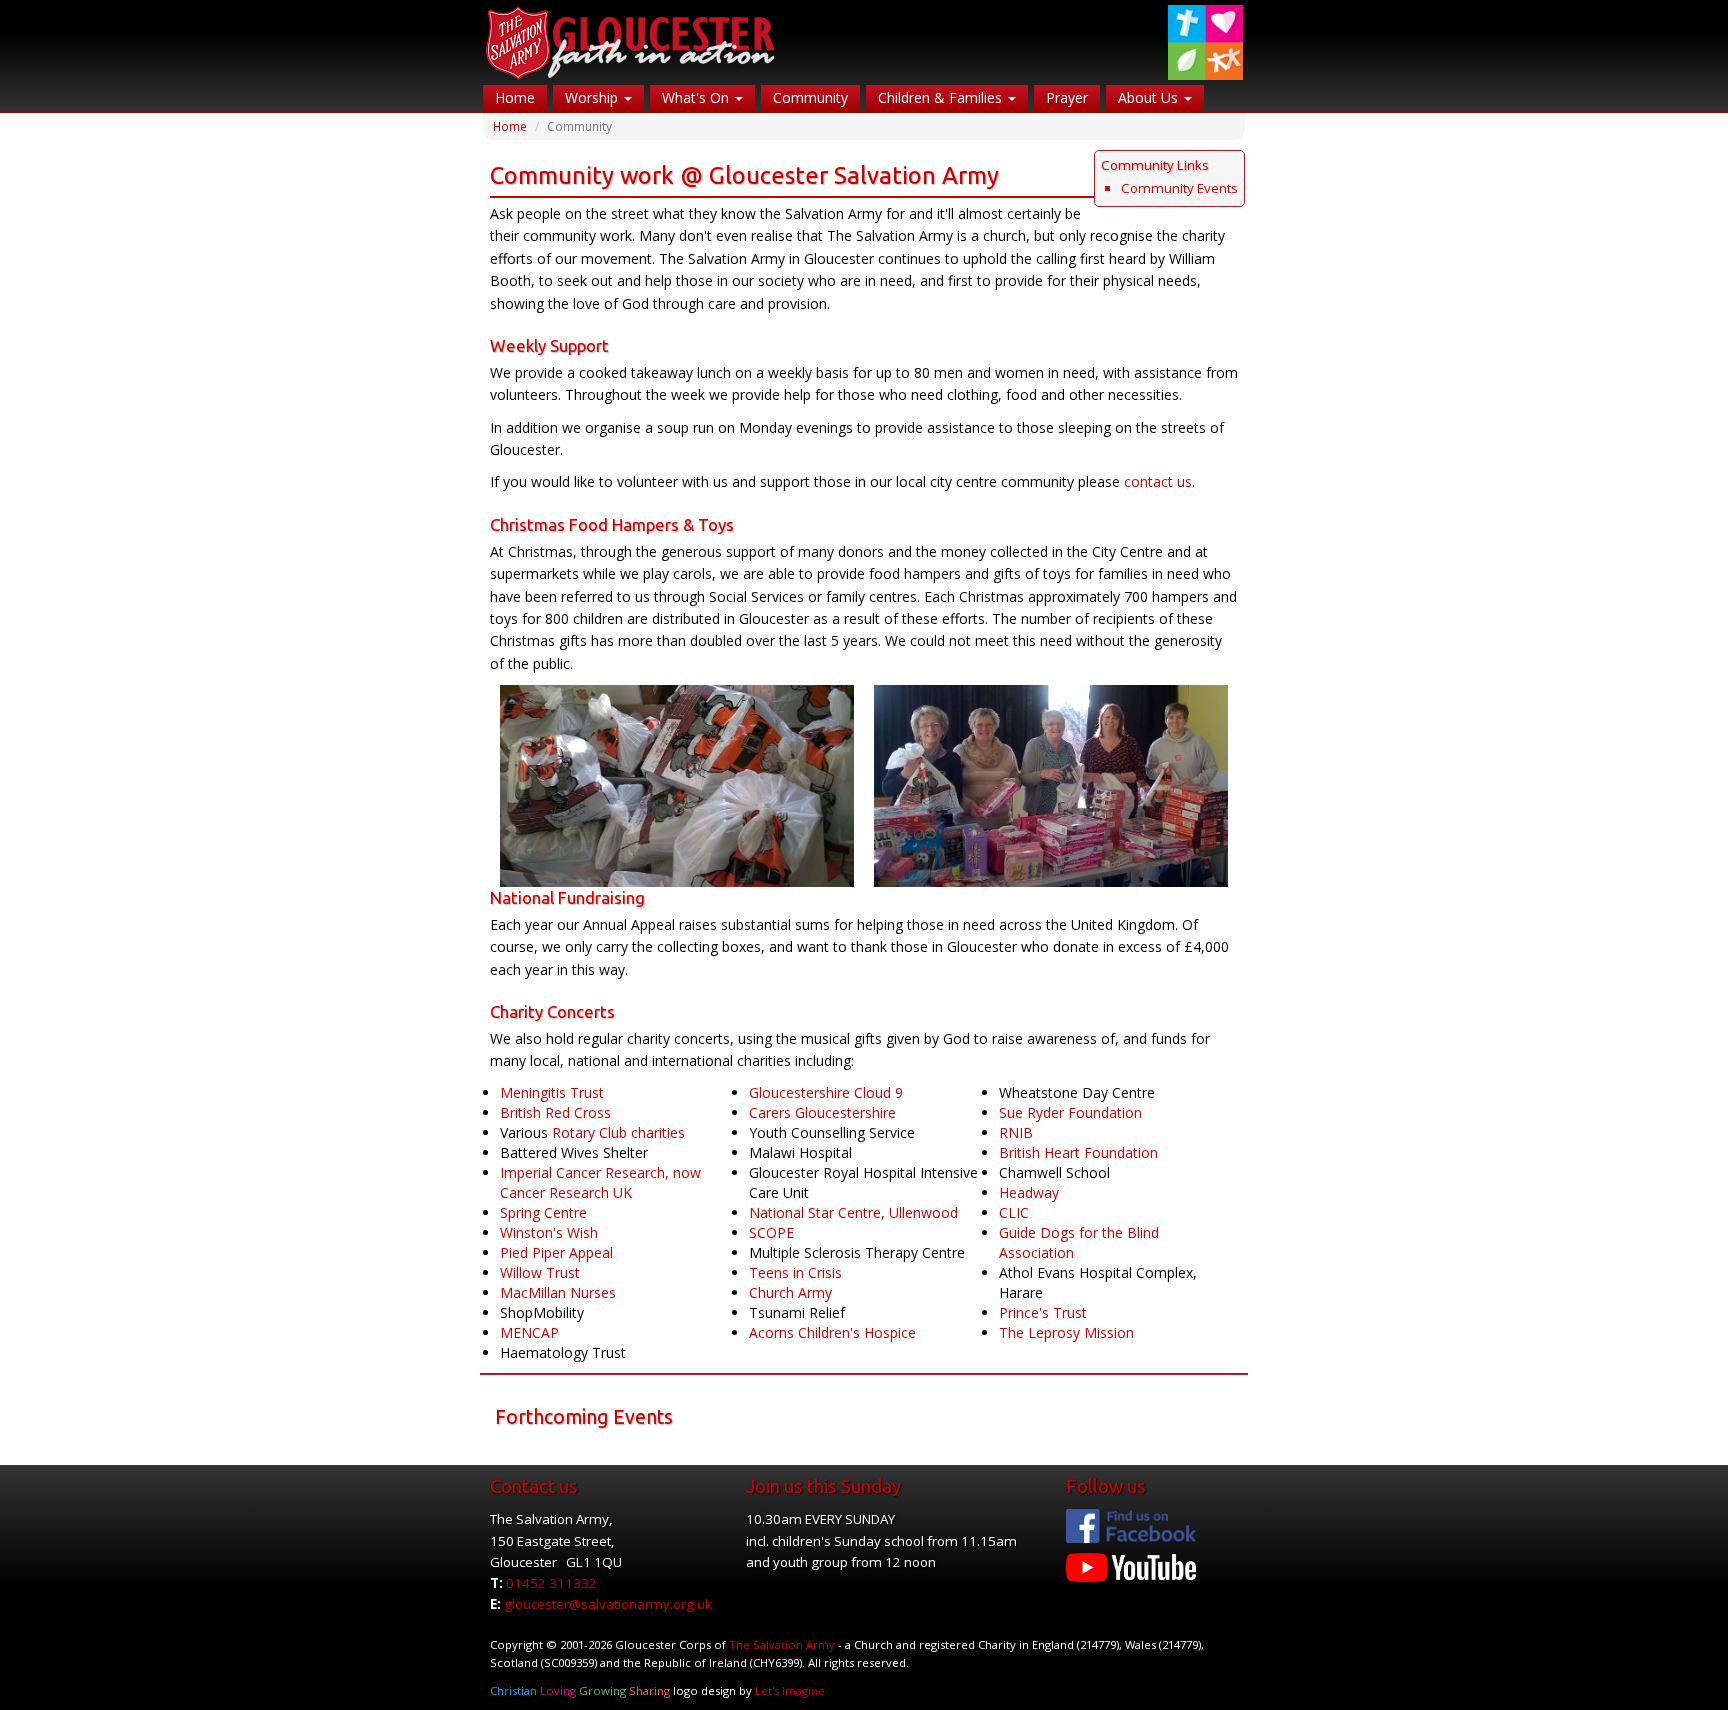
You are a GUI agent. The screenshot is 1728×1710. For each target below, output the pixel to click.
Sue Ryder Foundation (1070, 1112)
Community (810, 97)
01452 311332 (551, 1583)
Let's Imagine (790, 1690)
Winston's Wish (549, 1232)
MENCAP (529, 1332)
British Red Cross (555, 1112)
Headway (1029, 1192)
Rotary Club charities (618, 1132)
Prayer (1067, 97)
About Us (1150, 97)
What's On (697, 97)
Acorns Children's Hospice (832, 1332)
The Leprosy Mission (1066, 1332)
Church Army (790, 1292)
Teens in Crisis (795, 1272)
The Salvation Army (782, 1644)
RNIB (1016, 1132)
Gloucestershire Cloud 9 (826, 1092)
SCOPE (771, 1232)
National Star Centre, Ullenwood (853, 1212)
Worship (593, 97)
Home (515, 97)
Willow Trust (540, 1272)
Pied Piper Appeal (556, 1252)
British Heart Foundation (1078, 1152)
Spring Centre (543, 1212)
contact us (1158, 481)
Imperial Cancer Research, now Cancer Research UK (600, 1182)
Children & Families (942, 97)
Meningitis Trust (552, 1092)
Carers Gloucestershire (822, 1112)
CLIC (1014, 1212)
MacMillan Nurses (558, 1292)
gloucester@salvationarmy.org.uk (608, 1604)
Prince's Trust (1043, 1312)
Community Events (1179, 188)
